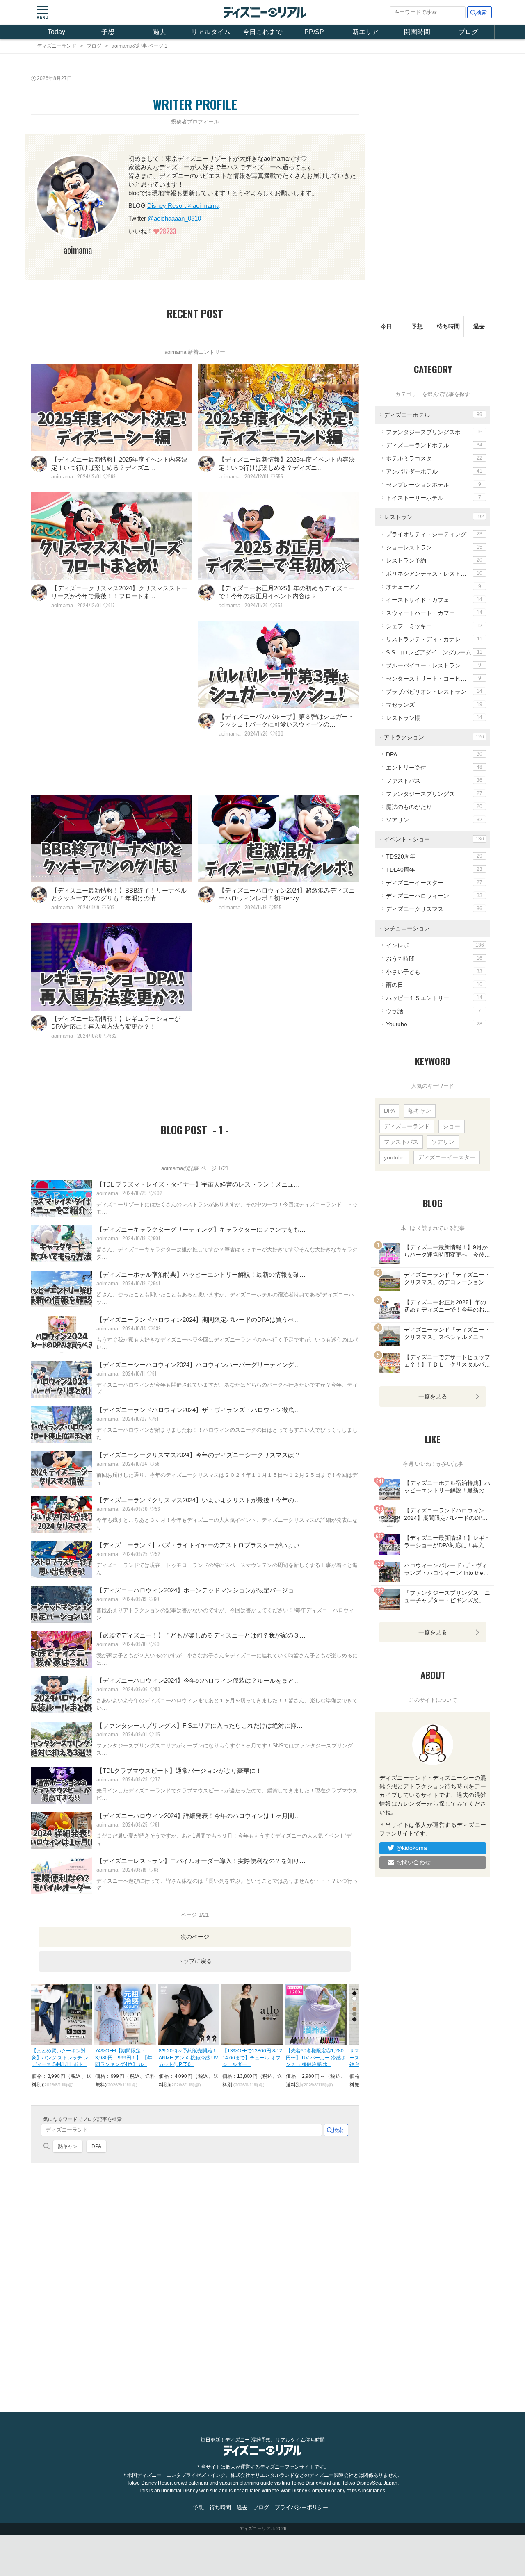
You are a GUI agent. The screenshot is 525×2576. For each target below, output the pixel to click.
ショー (452, 1126)
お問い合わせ (413, 1862)
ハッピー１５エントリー (434, 998)
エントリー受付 (434, 767)
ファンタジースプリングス (434, 793)
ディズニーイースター (434, 882)
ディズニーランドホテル (434, 445)
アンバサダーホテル (434, 471)
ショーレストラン (434, 547)
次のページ (195, 1937)
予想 (108, 32)
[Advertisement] (111, 702)
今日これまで (262, 32)
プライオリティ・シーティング (434, 534)
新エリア (365, 32)
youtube (394, 1157)
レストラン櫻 (434, 717)
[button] (42, 12)
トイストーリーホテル (434, 497)
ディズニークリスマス (434, 909)
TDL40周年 (434, 869)
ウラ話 (434, 1011)
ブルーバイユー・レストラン (434, 665)
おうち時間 (434, 958)
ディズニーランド (407, 1126)
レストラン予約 (434, 560)
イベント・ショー (434, 839)
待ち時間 (448, 326)
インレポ (435, 945)
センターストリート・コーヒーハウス (435, 678)
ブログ (468, 32)
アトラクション (434, 737)
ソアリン (434, 820)
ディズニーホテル (433, 415)
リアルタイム (211, 32)
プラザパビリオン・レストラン (434, 691)
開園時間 (417, 32)
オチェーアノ (434, 586)
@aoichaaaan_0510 (174, 218)
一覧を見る (433, 1396)
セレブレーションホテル (434, 484)
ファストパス (434, 780)
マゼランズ (434, 704)
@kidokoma (412, 1848)
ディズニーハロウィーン (434, 895)
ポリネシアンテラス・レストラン (434, 573)
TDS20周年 (434, 856)
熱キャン (68, 2146)
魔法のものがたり (434, 806)
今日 (386, 326)
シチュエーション (407, 928)
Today (56, 32)
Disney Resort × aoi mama (183, 206)
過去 (160, 32)
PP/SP (314, 32)
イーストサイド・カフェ (434, 599)
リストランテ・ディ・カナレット (434, 639)
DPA (96, 2146)
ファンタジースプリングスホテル (434, 432)
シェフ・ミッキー (434, 626)
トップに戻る (195, 1961)
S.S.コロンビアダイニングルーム (434, 652)
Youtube (434, 1024)
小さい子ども (434, 971)
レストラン (434, 517)
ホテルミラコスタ (434, 458)
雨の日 (434, 984)
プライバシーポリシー (301, 2507)
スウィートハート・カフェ (434, 613)
